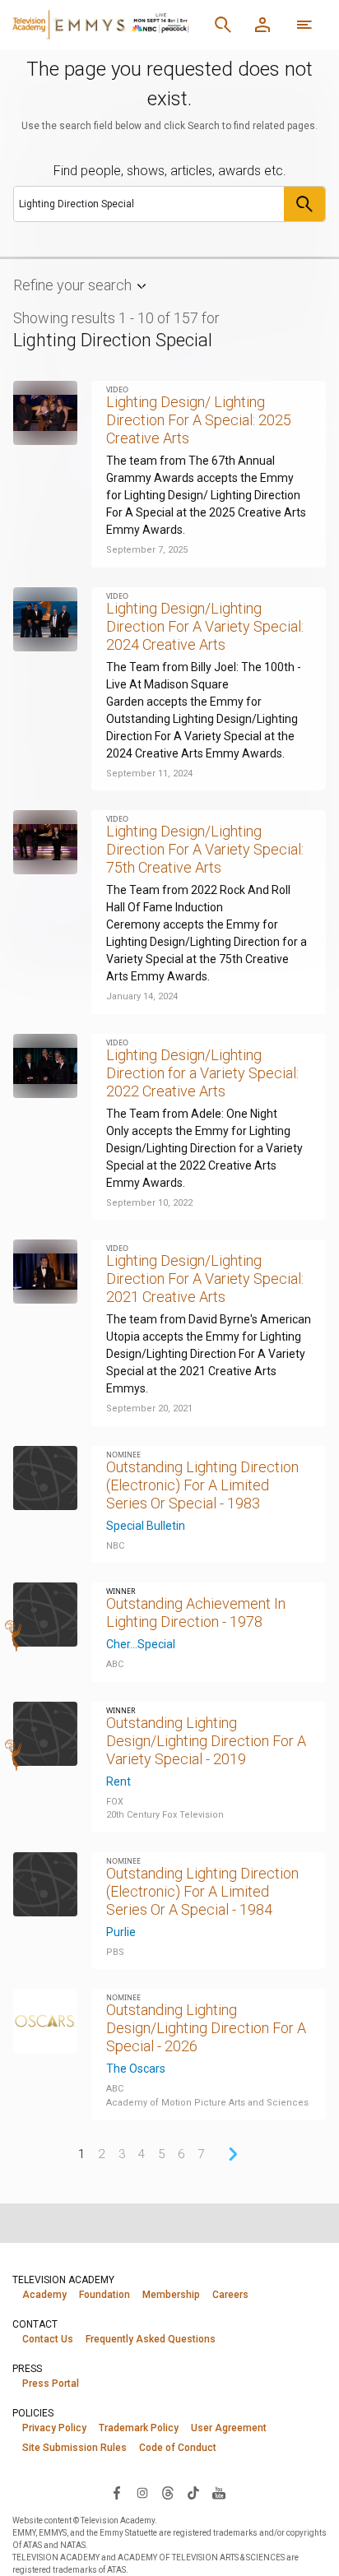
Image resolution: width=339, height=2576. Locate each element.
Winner (121, 1591)
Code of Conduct (178, 2448)
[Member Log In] (262, 25)
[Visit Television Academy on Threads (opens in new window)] (168, 2492)
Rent (118, 1781)
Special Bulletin (146, 1526)
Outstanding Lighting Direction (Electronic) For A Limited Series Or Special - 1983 (202, 1485)
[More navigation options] (304, 25)
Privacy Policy (54, 2428)
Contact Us (48, 2339)
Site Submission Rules (74, 2448)
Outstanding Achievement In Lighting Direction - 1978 (196, 1612)
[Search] (223, 25)
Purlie (121, 1932)
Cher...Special (141, 1644)
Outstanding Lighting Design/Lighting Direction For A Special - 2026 (206, 2028)
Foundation (104, 2295)
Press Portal (51, 2384)
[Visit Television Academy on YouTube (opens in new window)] (219, 2492)
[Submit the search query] (304, 204)
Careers (230, 2295)
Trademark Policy (139, 2428)
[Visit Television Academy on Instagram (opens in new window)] (142, 2492)
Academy (44, 2295)
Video (117, 389)
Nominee (123, 1455)
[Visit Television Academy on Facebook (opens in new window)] (117, 2492)
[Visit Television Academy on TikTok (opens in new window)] (193, 2492)
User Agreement (229, 2428)
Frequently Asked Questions (151, 2339)
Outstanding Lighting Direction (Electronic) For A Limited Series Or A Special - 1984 (202, 1891)
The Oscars (136, 2069)
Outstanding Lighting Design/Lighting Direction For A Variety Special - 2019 (206, 1741)
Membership (171, 2295)
